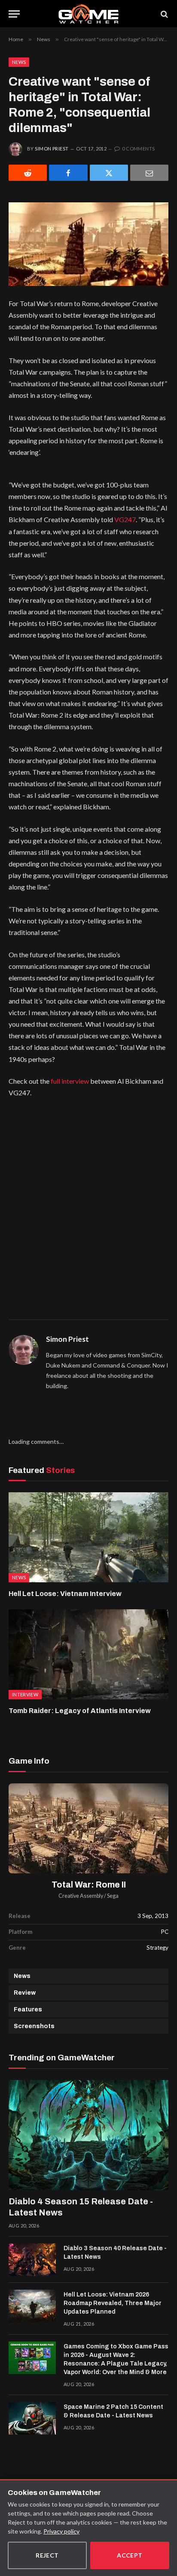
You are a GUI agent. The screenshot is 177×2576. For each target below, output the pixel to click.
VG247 (125, 519)
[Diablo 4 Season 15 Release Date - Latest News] (88, 2135)
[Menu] (14, 14)
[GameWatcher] (88, 14)
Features (28, 2009)
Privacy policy (61, 2531)
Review (25, 1993)
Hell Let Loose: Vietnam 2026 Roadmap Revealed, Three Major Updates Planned (113, 2303)
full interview (70, 1081)
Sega (113, 1896)
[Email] (149, 173)
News (19, 62)
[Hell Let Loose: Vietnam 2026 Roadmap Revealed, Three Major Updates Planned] (32, 2306)
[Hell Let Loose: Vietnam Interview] (88, 1537)
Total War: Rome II (89, 1885)
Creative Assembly (81, 1896)
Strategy (157, 1948)
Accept (130, 2555)
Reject (47, 2555)
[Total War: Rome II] (88, 1828)
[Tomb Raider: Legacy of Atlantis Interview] (88, 1654)
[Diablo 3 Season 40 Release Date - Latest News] (32, 2260)
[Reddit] (28, 173)
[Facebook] (68, 173)
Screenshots (34, 2026)
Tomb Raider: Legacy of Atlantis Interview (80, 1711)
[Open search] (164, 14)
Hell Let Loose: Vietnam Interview (65, 1594)
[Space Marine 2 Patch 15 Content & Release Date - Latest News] (32, 2418)
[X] (109, 173)
